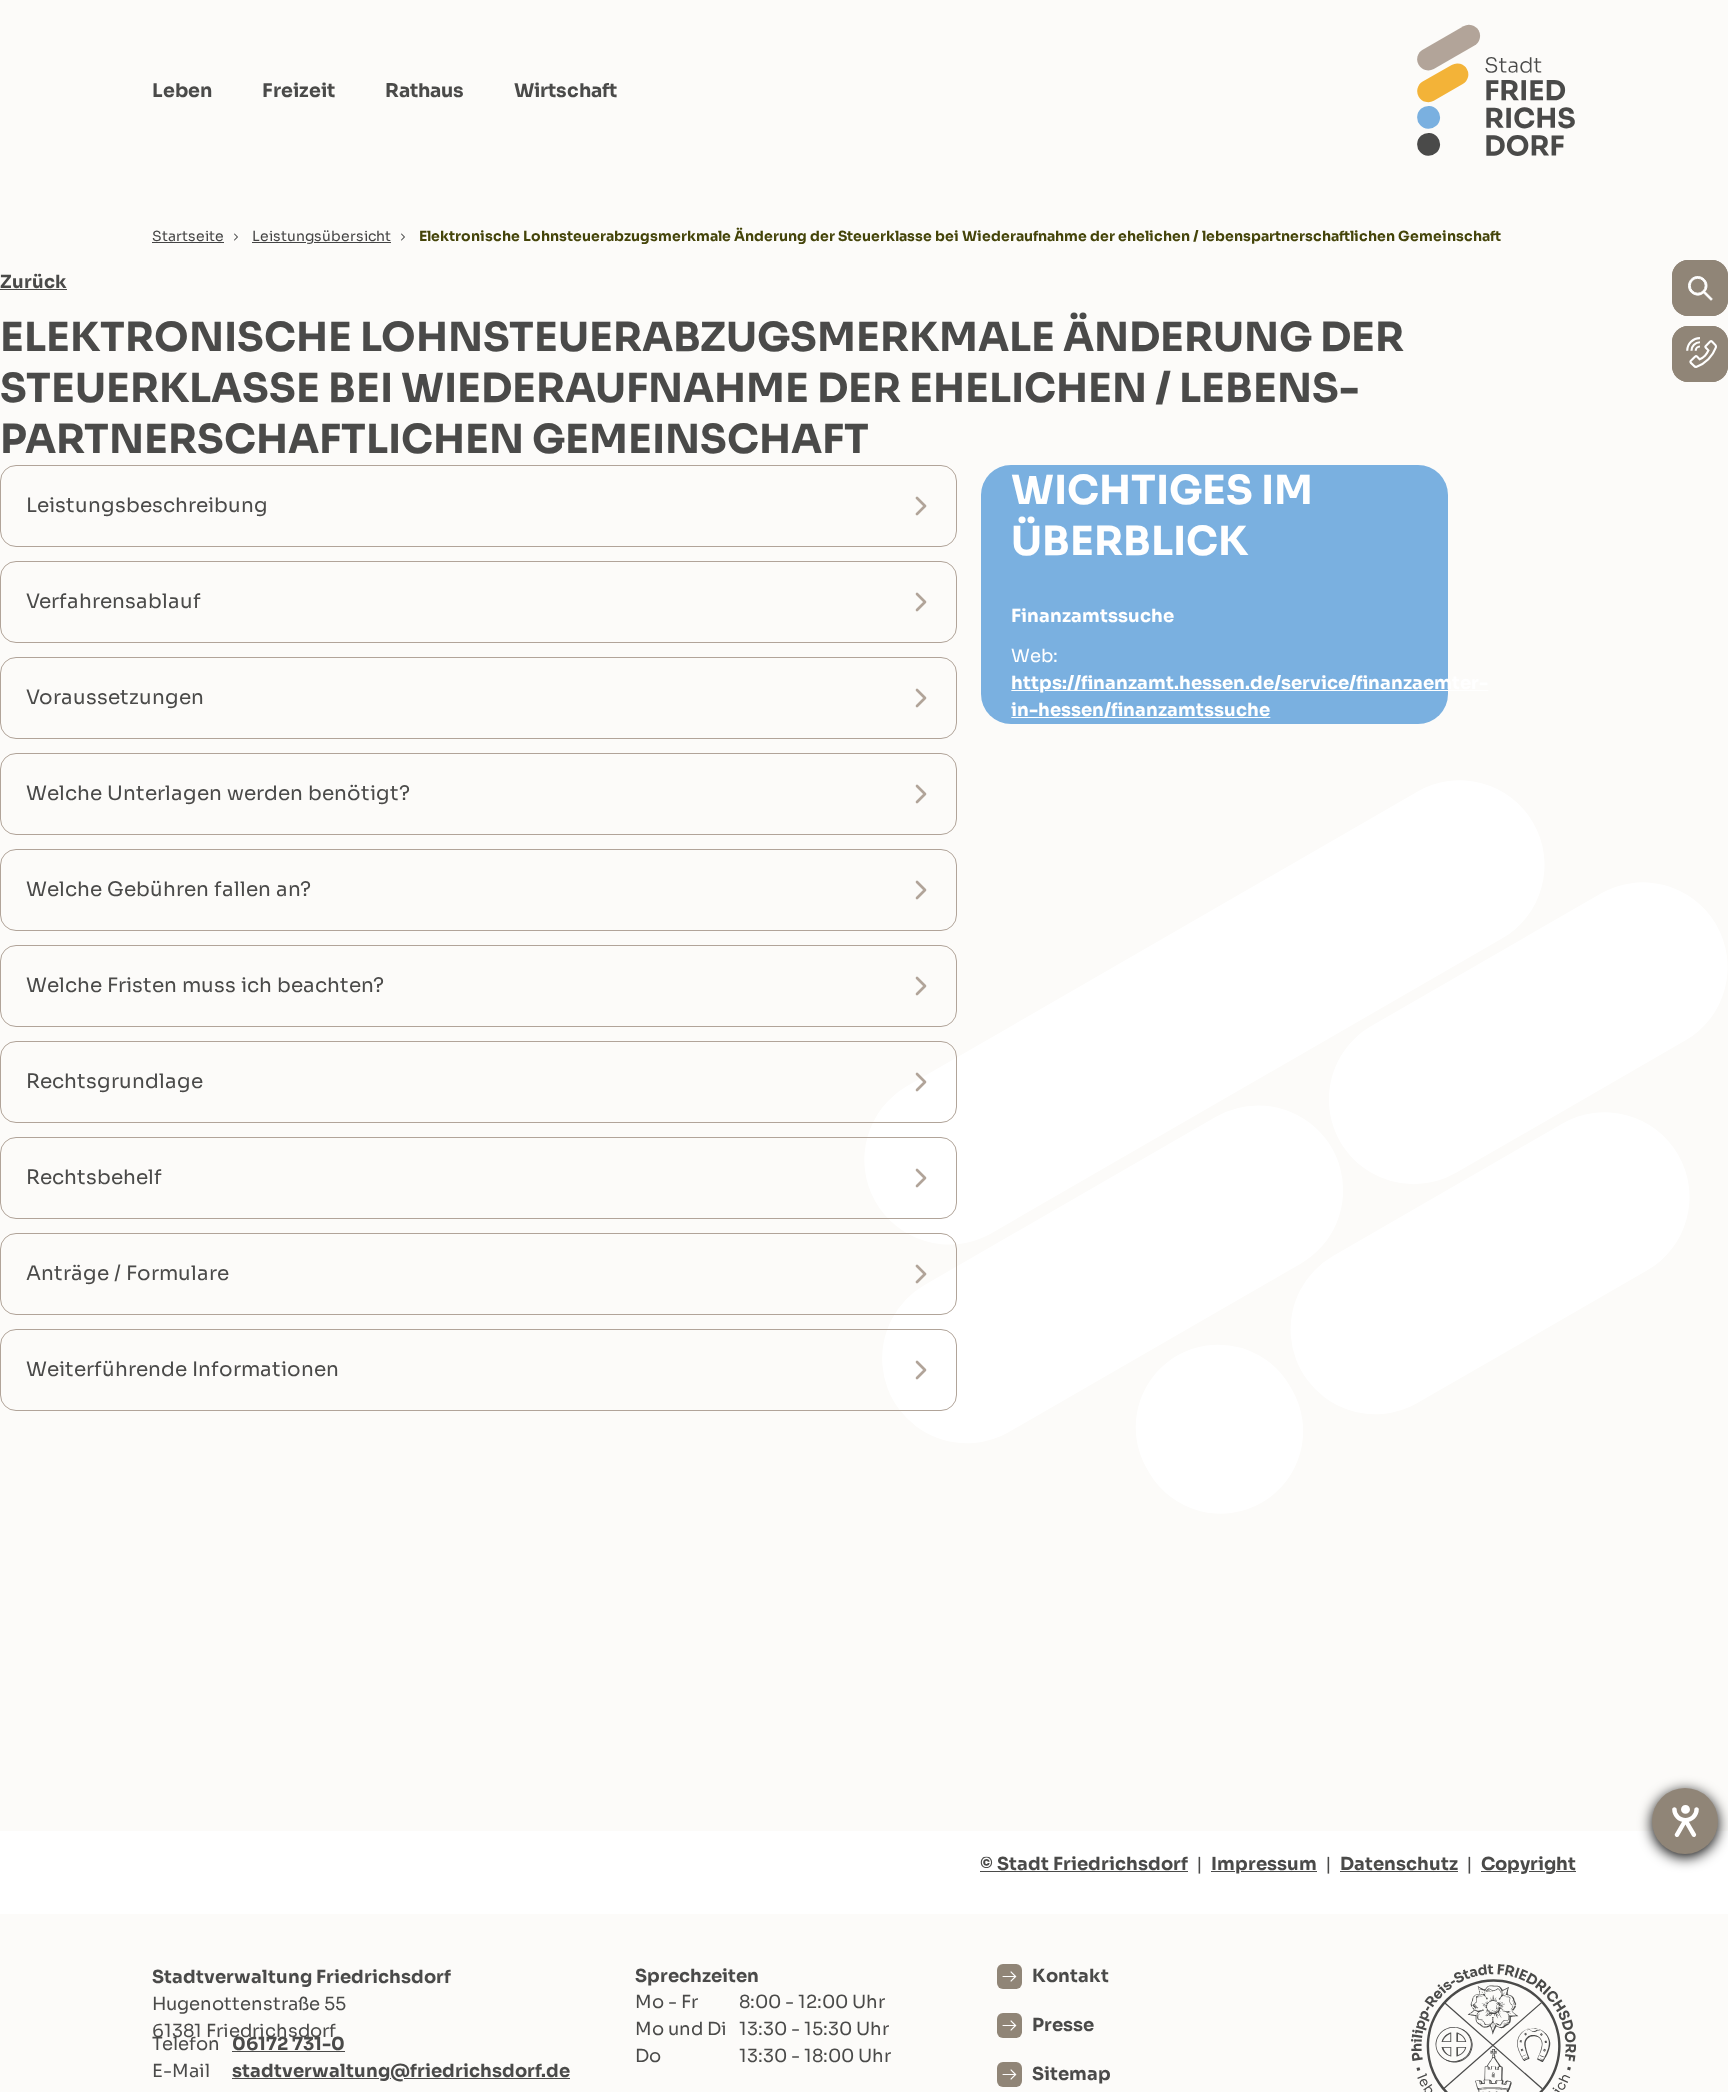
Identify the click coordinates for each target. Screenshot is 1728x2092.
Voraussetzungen (115, 697)
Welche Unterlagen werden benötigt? (218, 793)
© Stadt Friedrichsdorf (1084, 1864)
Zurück (33, 282)
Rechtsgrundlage (114, 1081)
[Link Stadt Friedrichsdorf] (1496, 90)
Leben (182, 91)
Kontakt (1070, 1976)
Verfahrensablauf (113, 601)
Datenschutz (1399, 1864)
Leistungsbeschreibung (147, 505)
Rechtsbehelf (94, 1177)
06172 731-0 (288, 2044)
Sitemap (1071, 2074)
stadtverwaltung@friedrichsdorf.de (401, 2071)
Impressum (1264, 1864)
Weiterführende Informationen (182, 1369)
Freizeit (298, 91)
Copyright (1528, 1864)
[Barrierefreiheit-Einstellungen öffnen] (1685, 1821)
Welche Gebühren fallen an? (168, 889)
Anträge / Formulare (127, 1273)
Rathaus (424, 91)
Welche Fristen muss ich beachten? (205, 985)
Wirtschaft (565, 91)
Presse (1063, 2025)
